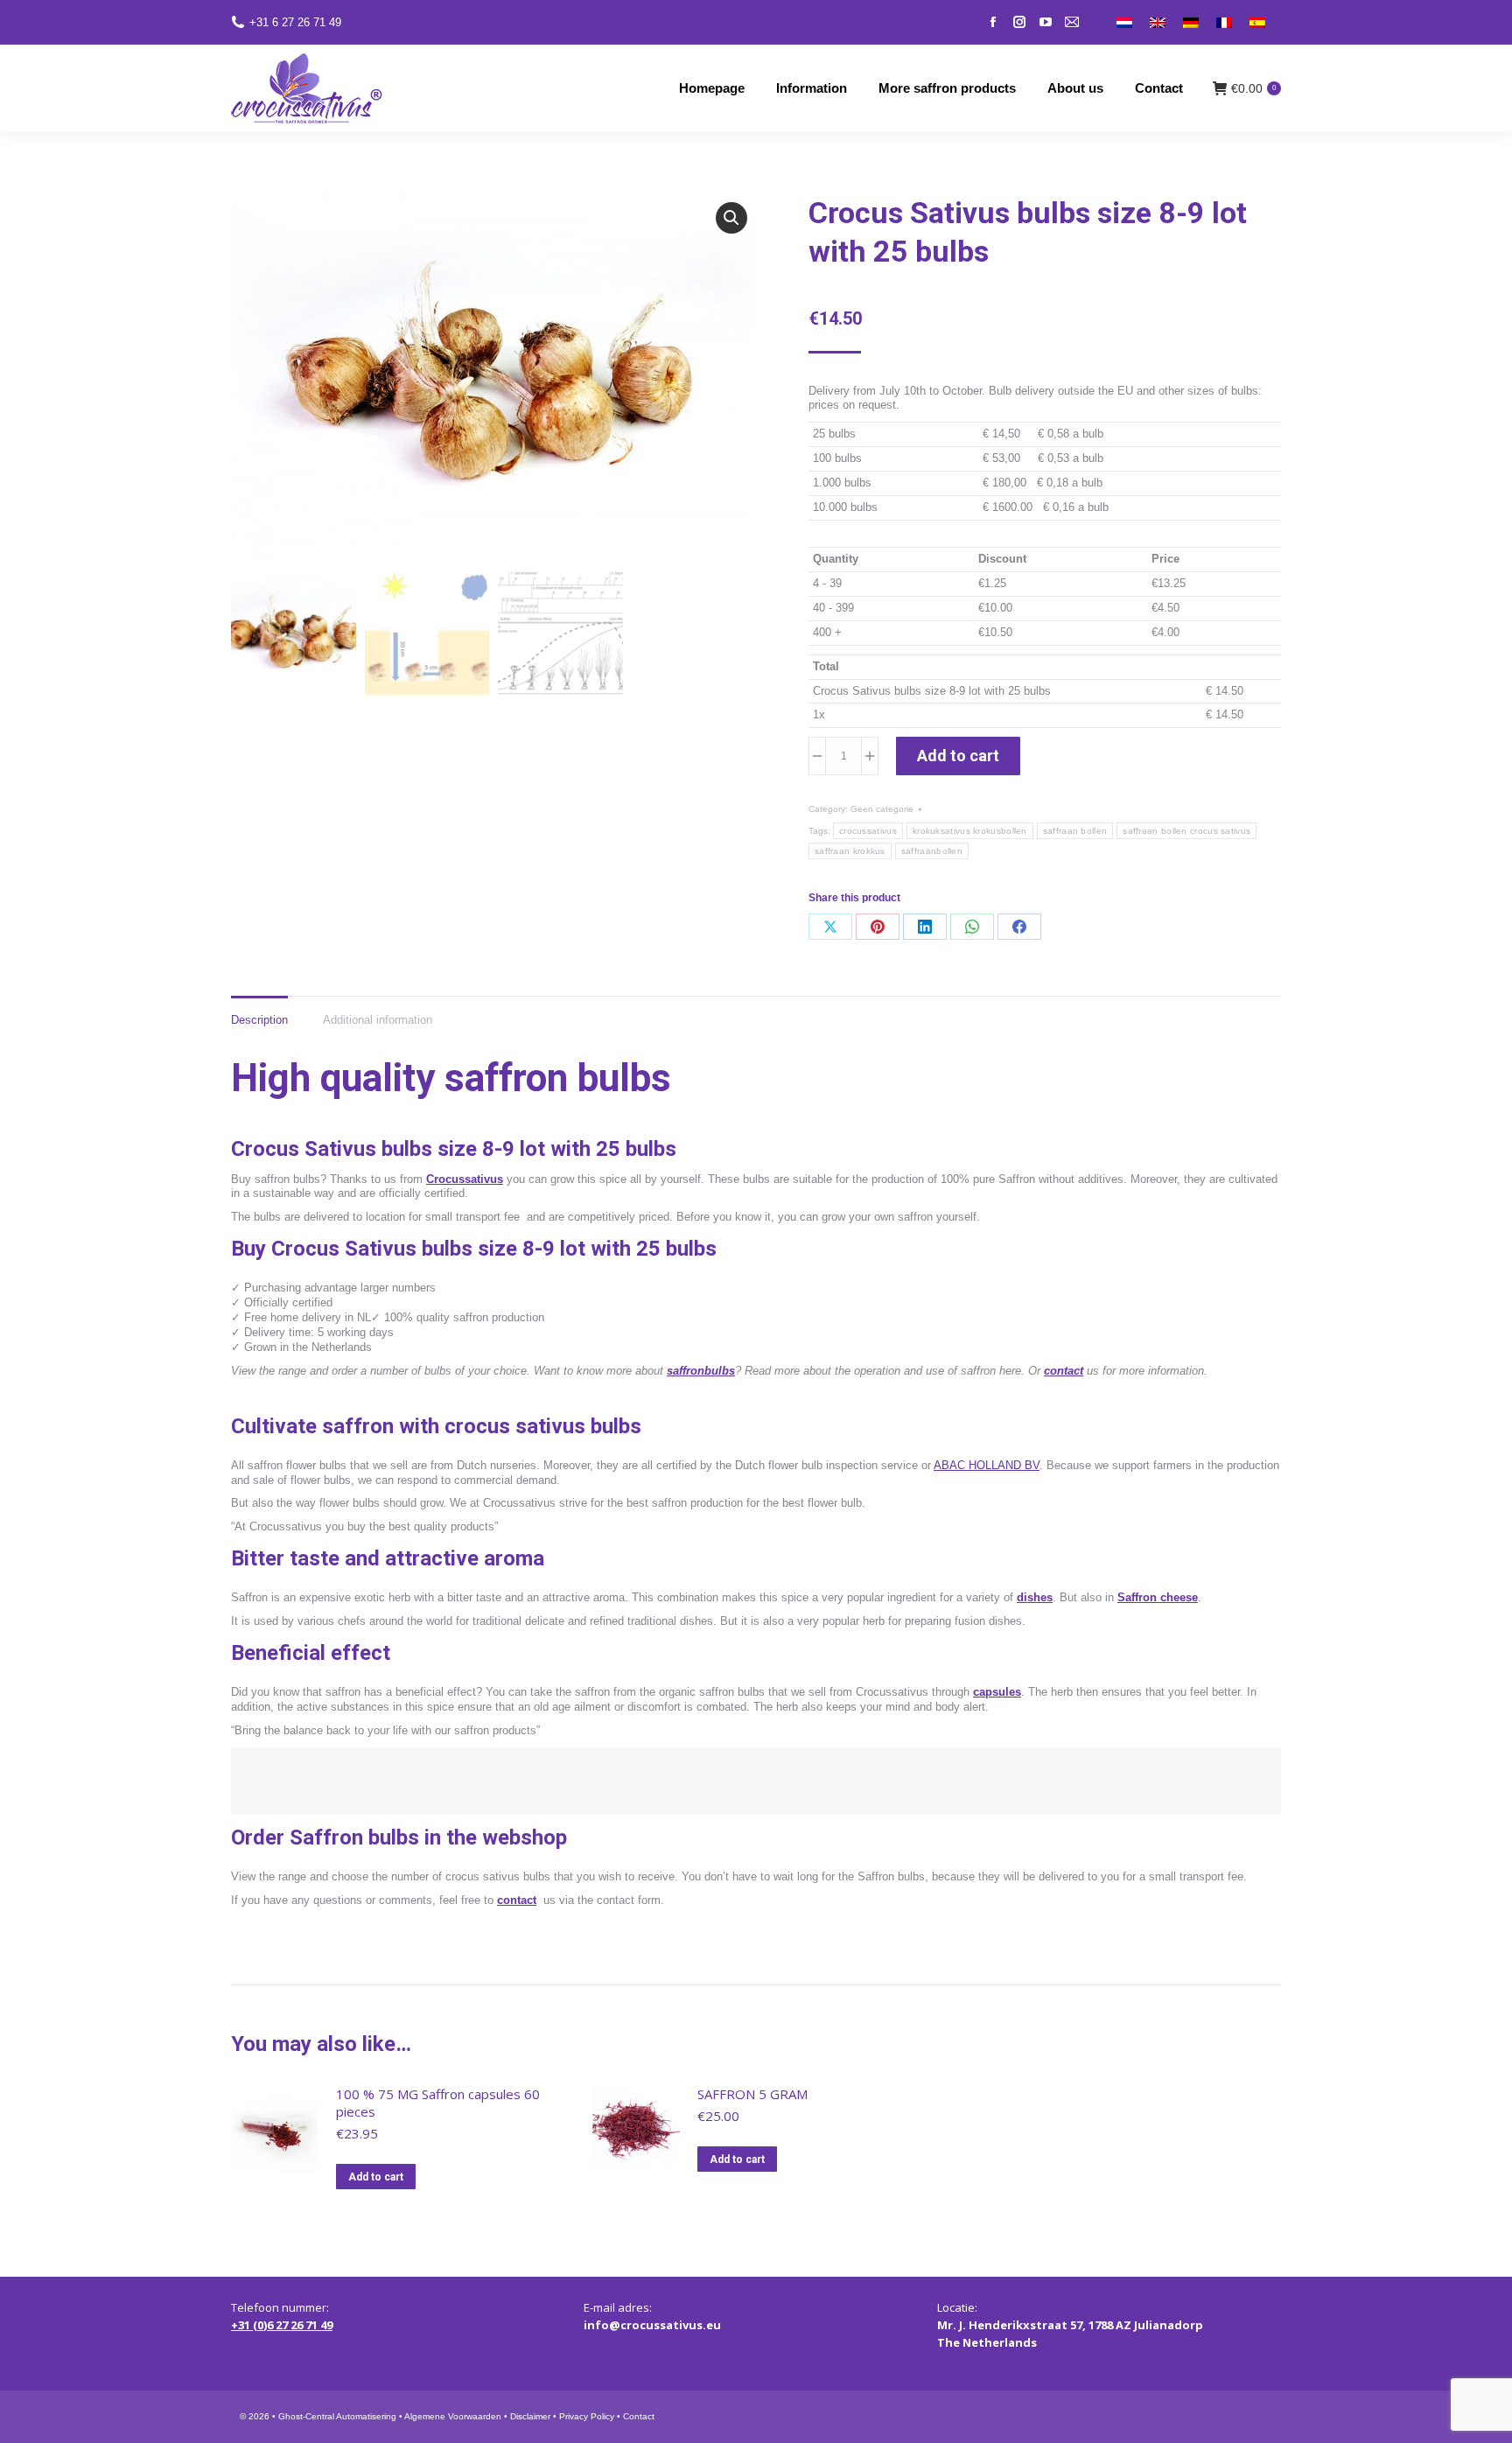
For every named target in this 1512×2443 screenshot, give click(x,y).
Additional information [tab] (378, 1020)
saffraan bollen (1075, 831)
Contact (639, 2416)
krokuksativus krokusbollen (970, 831)
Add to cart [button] (376, 2177)
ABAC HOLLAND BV (987, 1465)
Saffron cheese (1158, 1597)
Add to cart (958, 756)
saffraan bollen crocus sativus (1186, 831)
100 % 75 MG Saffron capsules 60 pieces (438, 2103)
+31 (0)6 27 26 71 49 (282, 2325)
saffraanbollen (932, 851)
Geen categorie (882, 809)
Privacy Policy (587, 2416)
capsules (997, 1692)
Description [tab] (259, 1020)
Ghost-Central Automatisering (337, 2416)
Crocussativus (465, 1179)
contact (1064, 1371)
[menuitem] (1124, 22)
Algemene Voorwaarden (453, 2416)
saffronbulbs (701, 1371)
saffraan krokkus (850, 851)
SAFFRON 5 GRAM (752, 2094)
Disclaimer (530, 2416)
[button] (731, 218)
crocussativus (868, 831)
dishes (1035, 1597)
